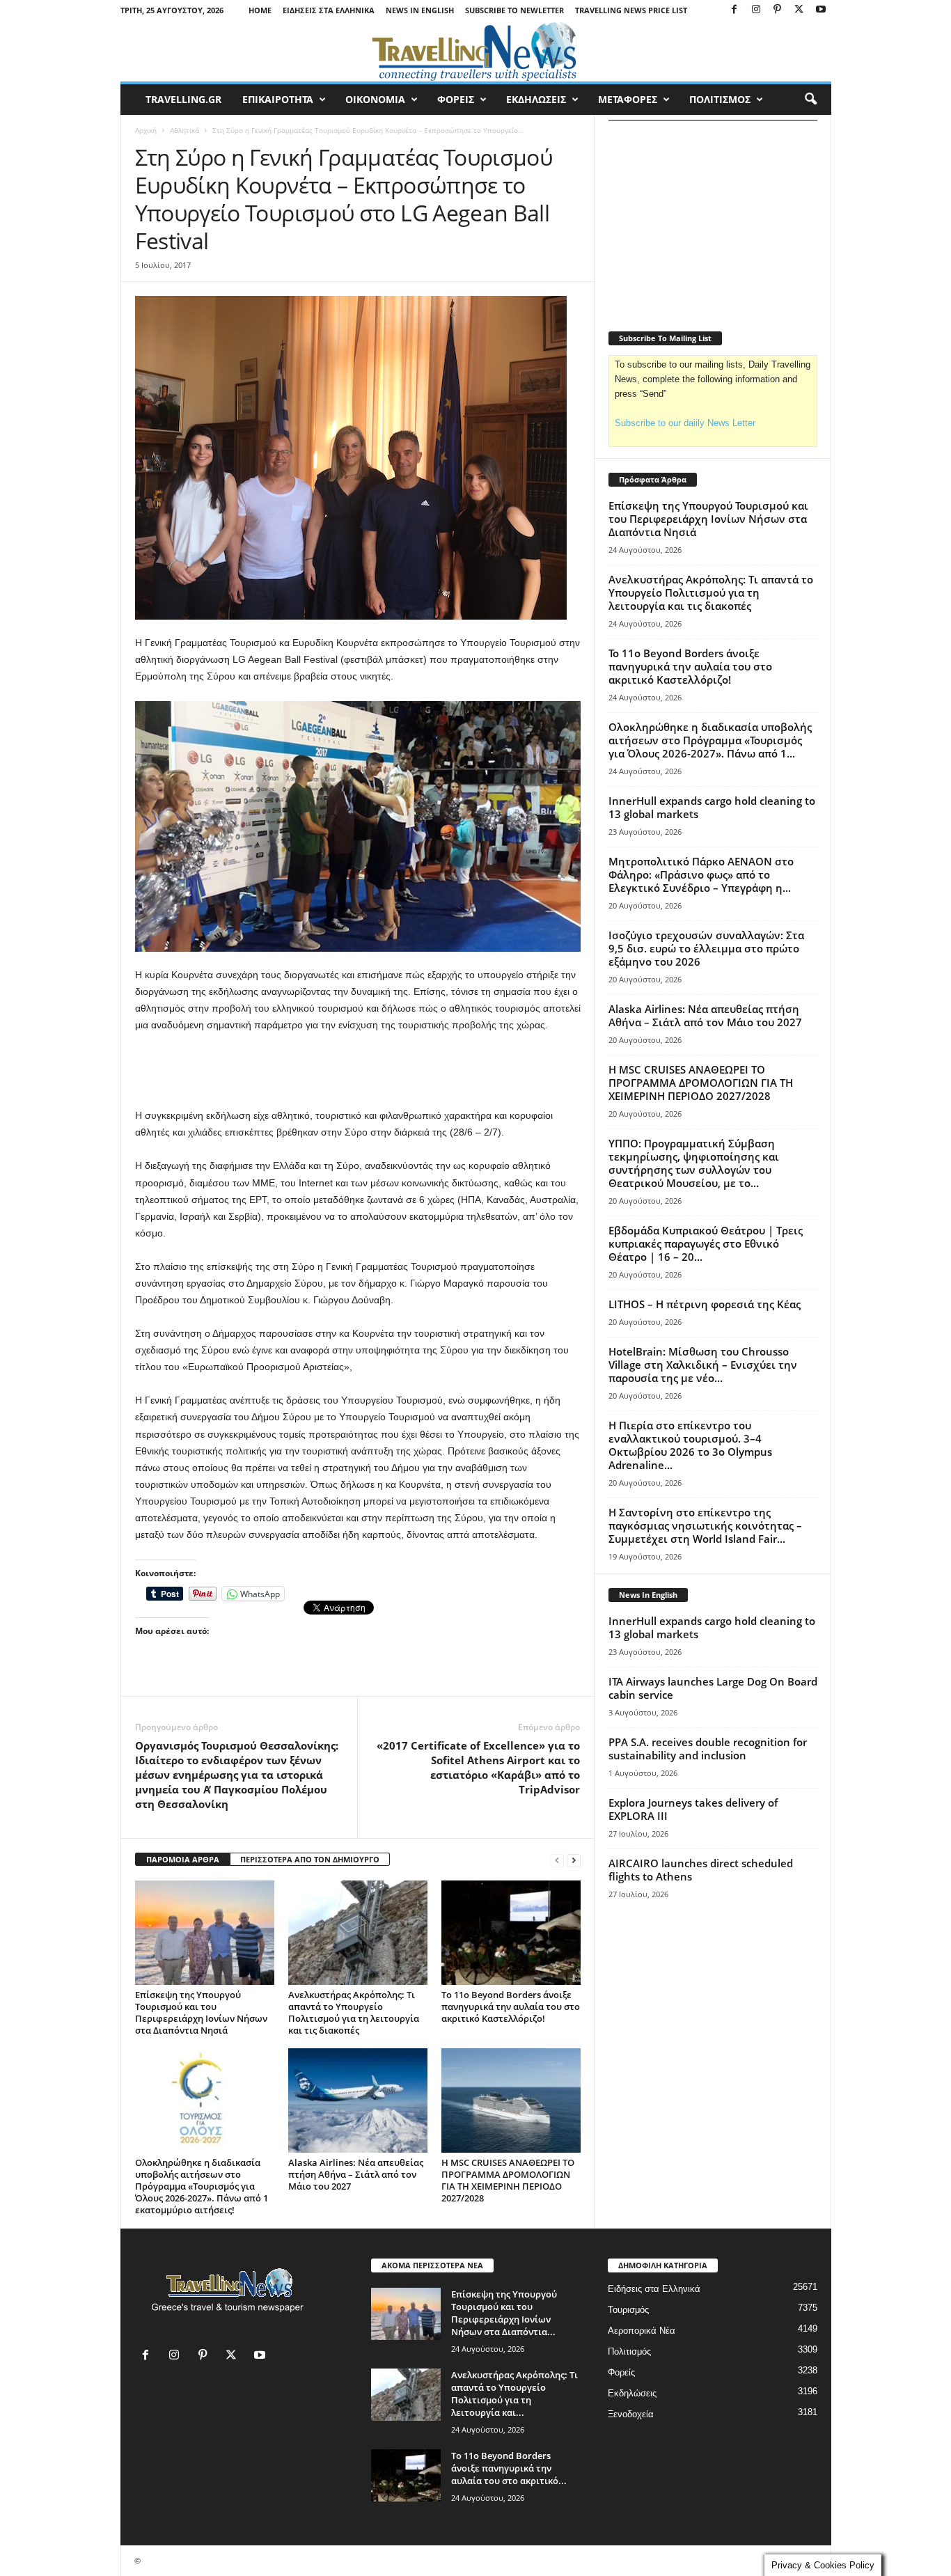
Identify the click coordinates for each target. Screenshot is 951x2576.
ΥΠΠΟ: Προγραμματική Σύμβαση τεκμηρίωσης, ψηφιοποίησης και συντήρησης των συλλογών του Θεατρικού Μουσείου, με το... (694, 1163)
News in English (420, 10)
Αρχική (146, 130)
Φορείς (621, 2372)
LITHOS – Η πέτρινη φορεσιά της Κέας (705, 1304)
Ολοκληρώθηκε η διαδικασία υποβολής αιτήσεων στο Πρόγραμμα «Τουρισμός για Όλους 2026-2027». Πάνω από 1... (710, 740)
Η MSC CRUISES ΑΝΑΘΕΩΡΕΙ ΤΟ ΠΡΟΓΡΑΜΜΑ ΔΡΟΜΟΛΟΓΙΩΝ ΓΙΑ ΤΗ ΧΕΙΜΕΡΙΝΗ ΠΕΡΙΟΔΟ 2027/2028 (508, 2180)
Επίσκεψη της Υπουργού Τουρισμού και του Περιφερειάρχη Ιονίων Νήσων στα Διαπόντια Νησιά (201, 2012)
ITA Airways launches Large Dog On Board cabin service (713, 1688)
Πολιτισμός (629, 2351)
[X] (799, 10)
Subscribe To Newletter (514, 10)
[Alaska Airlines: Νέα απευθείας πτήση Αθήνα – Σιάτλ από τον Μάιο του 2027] (358, 2100)
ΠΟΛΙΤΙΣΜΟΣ (720, 99)
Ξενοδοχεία (631, 2414)
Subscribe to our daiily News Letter (685, 423)
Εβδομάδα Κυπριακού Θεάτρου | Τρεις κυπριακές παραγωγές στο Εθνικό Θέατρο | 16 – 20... (706, 1243)
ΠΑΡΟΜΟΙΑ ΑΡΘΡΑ (183, 1859)
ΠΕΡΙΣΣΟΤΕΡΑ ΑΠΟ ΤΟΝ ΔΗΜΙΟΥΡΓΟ (310, 1859)
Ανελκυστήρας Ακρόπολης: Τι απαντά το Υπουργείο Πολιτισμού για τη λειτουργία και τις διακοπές (354, 2012)
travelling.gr (183, 99)
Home (260, 10)
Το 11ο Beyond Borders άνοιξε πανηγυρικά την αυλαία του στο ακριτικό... (509, 2468)
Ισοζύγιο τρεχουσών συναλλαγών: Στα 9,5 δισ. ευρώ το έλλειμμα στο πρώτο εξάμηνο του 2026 (706, 948)
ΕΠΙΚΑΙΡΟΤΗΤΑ (278, 99)
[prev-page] (557, 1860)
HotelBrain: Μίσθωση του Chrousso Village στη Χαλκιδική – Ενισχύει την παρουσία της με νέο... (703, 1365)
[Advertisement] (358, 1071)
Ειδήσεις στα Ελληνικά (329, 10)
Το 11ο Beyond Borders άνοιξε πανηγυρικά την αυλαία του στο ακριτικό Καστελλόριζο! (511, 2006)
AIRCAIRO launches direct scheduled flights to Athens (701, 1870)
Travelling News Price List (631, 10)
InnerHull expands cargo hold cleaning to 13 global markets (712, 807)
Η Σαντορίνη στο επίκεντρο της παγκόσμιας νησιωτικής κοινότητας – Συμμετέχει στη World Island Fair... (705, 1525)
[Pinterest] (778, 10)
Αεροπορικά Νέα (642, 2331)
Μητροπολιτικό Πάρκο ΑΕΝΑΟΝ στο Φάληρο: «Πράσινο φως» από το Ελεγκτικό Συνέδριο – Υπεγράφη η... (701, 874)
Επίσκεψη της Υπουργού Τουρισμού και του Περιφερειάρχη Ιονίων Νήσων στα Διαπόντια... (504, 2313)
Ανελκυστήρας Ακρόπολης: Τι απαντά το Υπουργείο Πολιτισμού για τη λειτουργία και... (514, 2394)
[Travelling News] (476, 51)
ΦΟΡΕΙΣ (456, 99)
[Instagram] (756, 10)
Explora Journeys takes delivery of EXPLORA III (693, 1809)
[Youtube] (821, 10)
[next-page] (574, 1860)
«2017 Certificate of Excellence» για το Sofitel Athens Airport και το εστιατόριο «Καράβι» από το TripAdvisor (478, 1767)
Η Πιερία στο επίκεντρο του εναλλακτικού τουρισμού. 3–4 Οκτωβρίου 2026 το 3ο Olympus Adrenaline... (690, 1445)
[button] (810, 100)
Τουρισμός (628, 2310)
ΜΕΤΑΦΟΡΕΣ (628, 99)
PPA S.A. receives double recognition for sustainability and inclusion (708, 1749)
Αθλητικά (184, 130)
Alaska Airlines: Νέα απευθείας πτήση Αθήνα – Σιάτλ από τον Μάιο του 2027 (356, 2174)
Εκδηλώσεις (632, 2393)
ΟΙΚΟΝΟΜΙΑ (375, 99)
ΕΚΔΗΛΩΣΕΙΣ (536, 99)
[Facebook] (734, 10)
